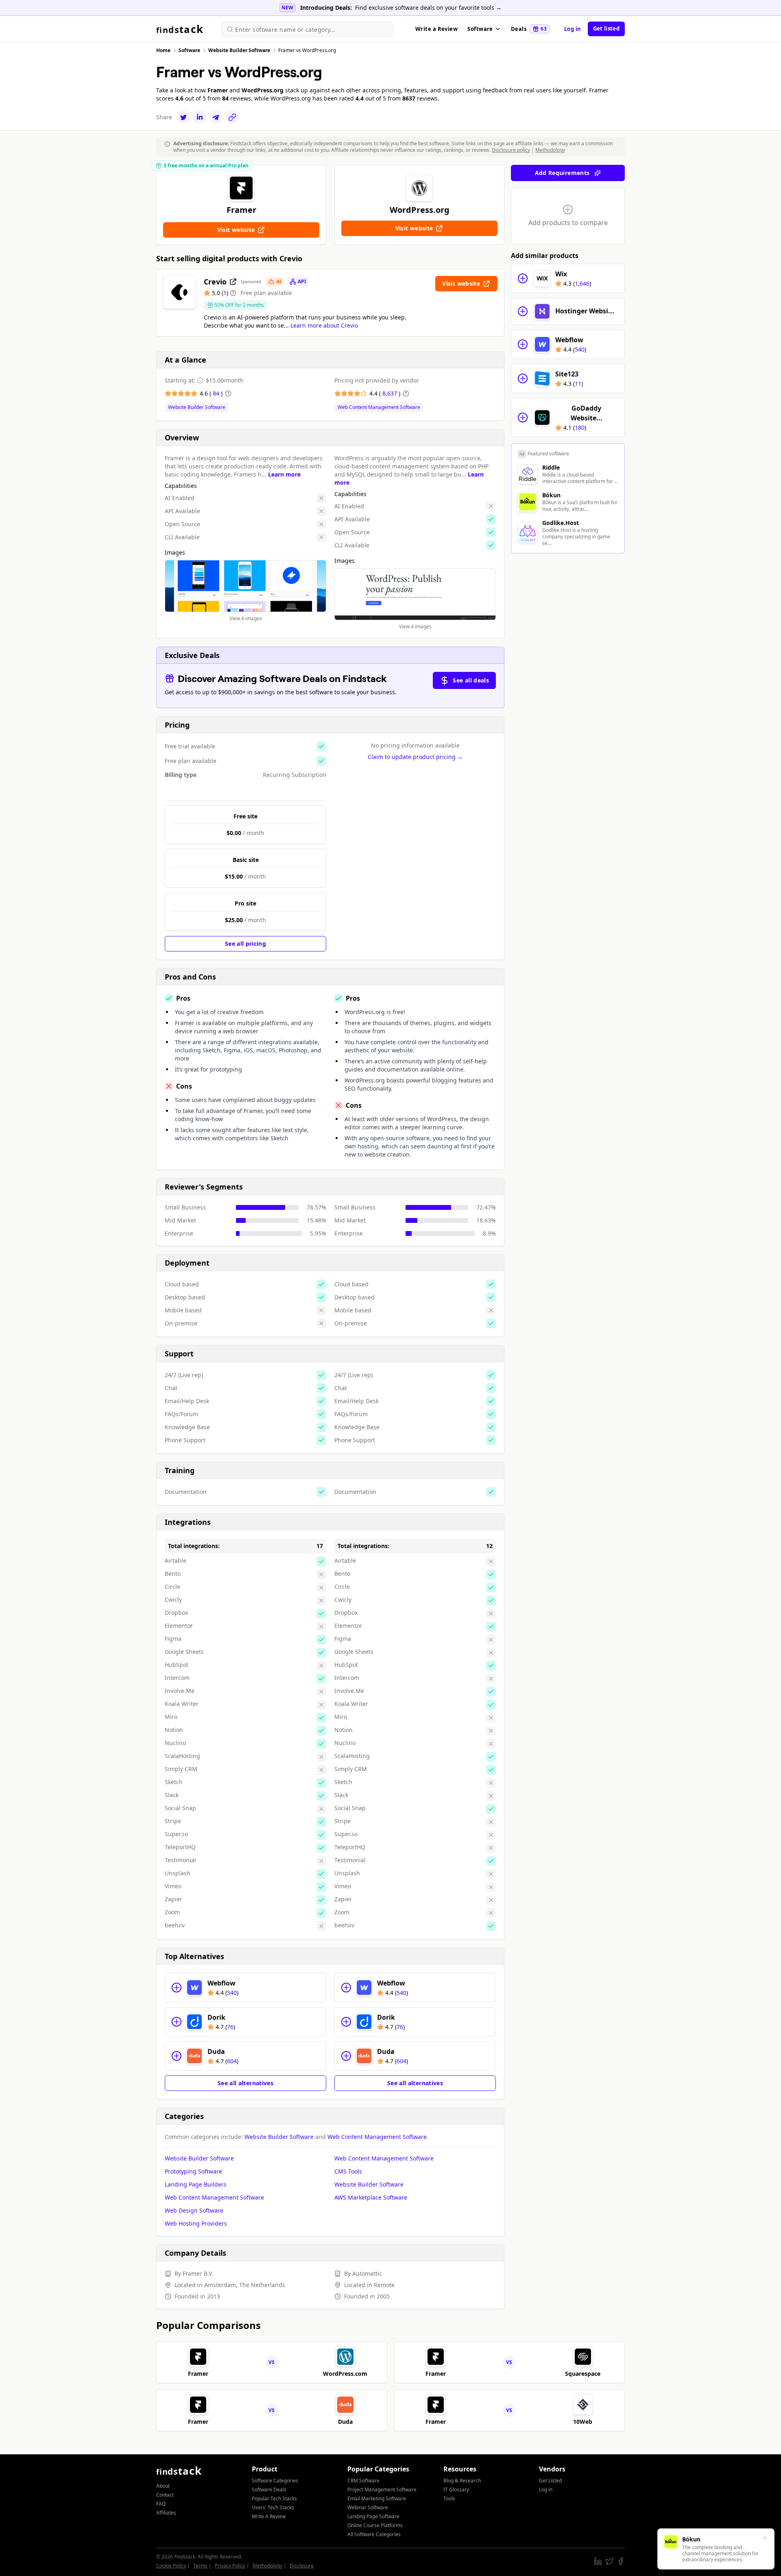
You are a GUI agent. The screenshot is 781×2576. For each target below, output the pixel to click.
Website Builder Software (197, 407)
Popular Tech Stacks (274, 2498)
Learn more (284, 474)
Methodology (550, 150)
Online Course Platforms (375, 2525)
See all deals (471, 680)
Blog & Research (462, 2481)
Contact (165, 2495)
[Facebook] (621, 2561)
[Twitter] (183, 117)
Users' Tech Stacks (273, 2507)
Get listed (606, 28)
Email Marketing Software (377, 2498)
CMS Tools (348, 2171)
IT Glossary (456, 2490)
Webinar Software (368, 2507)
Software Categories (275, 2481)
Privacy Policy (230, 2566)
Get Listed (550, 2481)
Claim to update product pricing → (415, 757)
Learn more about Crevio (324, 325)
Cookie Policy (171, 2566)
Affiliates (166, 2513)
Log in (573, 29)
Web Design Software (194, 2210)
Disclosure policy (511, 150)
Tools (449, 2498)
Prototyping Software (193, 2171)
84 (217, 393)
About (163, 2486)
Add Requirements (562, 173)
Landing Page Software (373, 2516)
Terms (200, 2566)
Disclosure (302, 2566)
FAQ (161, 2504)
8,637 (390, 393)
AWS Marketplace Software (371, 2197)
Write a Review (436, 29)
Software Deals (269, 2490)
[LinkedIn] (200, 117)
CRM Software (363, 2481)
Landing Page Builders (196, 2184)
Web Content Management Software (379, 407)
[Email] (216, 117)
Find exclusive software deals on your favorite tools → (428, 8)
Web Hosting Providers (196, 2223)
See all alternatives (245, 2083)
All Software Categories (374, 2534)
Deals (529, 29)
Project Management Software (382, 2490)
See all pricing (245, 944)
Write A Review (269, 2516)
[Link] (232, 117)
